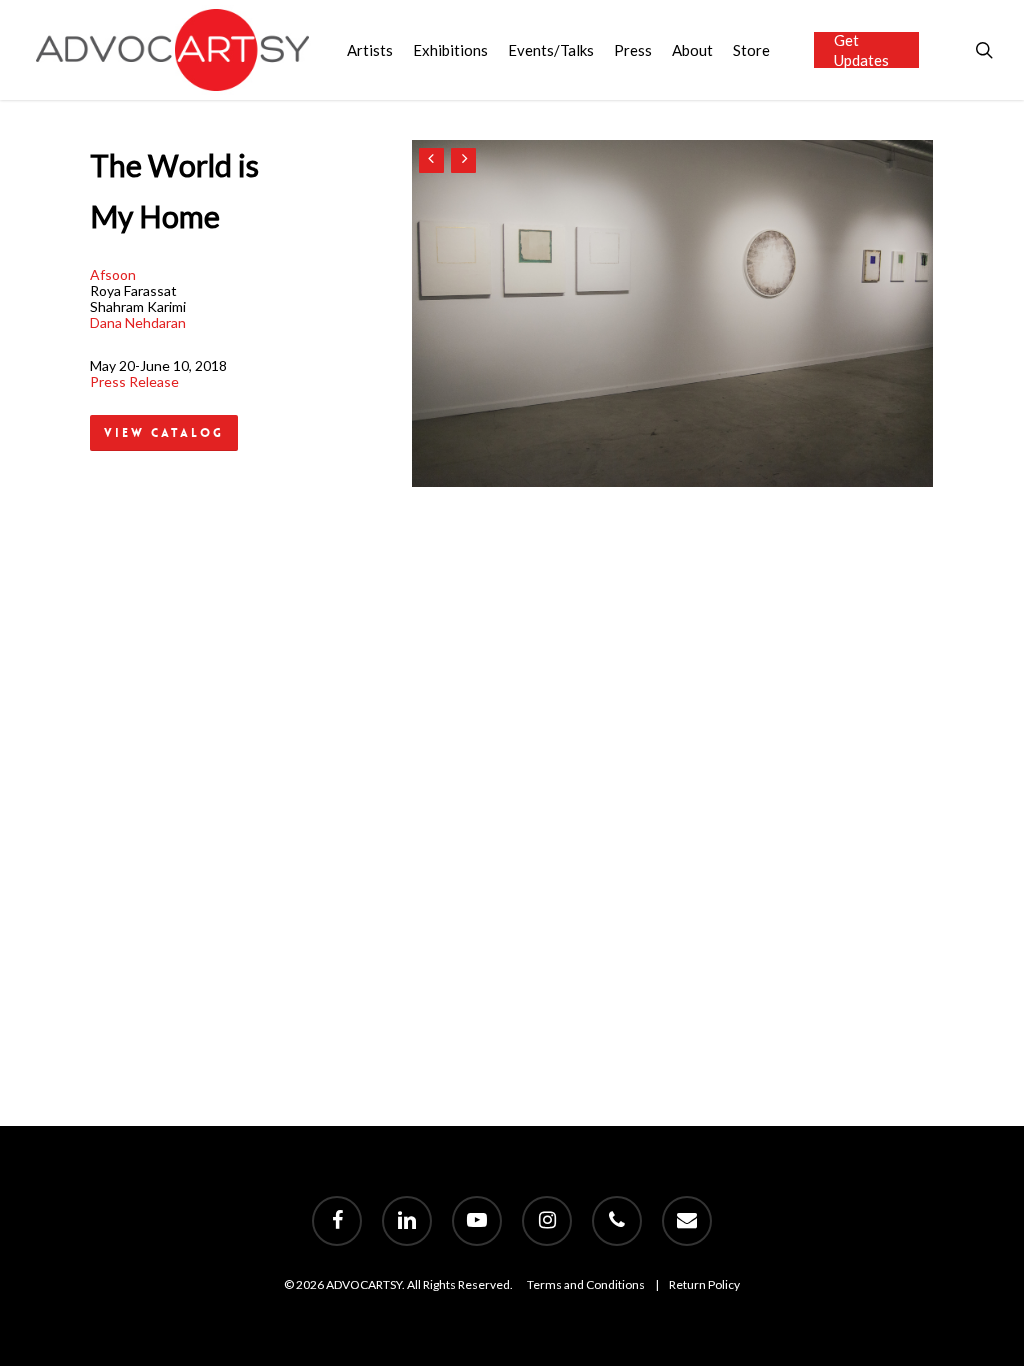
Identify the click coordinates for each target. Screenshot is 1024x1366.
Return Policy (704, 1284)
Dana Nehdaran (138, 322)
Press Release (134, 381)
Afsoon (113, 274)
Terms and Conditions (586, 1284)
